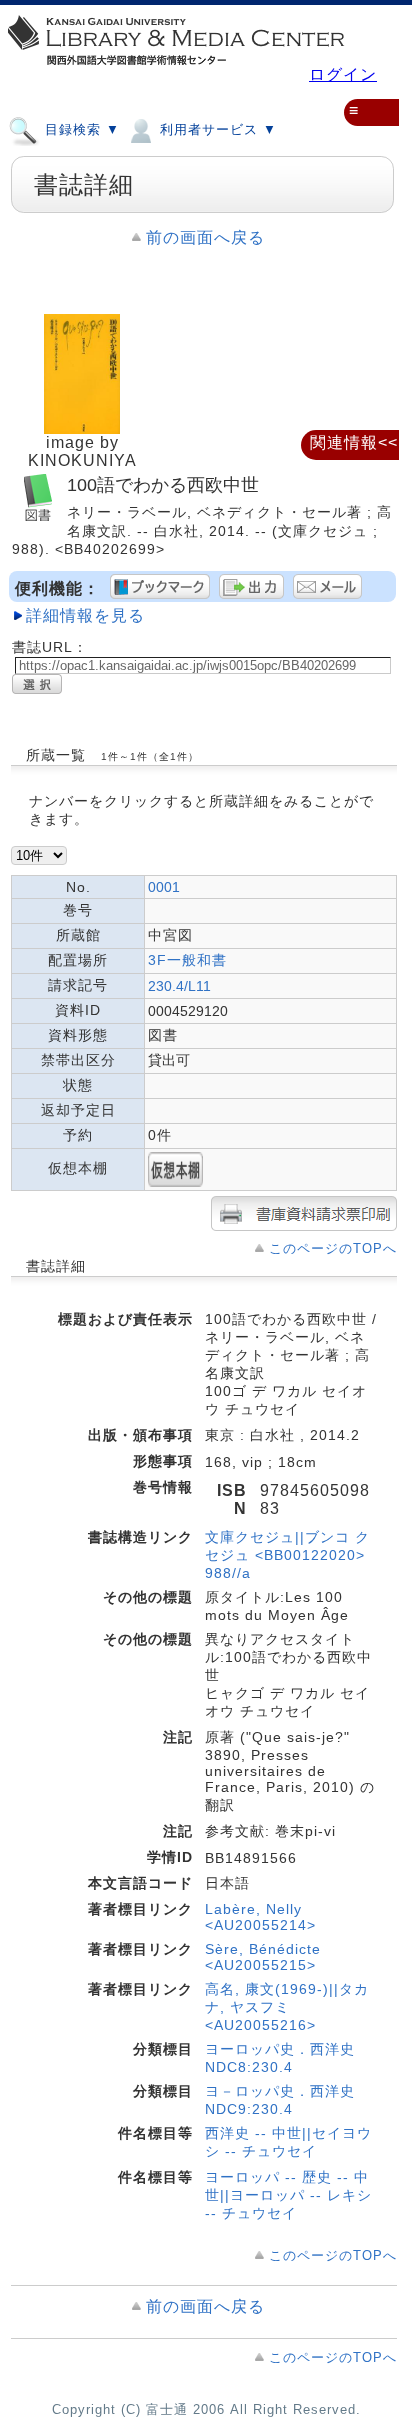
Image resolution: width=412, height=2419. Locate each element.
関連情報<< (354, 442)
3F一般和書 (187, 960)
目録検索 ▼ (80, 129)
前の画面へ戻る (205, 237)
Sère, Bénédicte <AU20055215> (263, 1957)
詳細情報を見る (85, 615)
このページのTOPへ (333, 1248)
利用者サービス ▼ (216, 129)
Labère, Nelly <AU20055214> (260, 1917)
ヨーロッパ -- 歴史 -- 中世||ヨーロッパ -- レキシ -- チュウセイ (288, 2195)
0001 (164, 887)
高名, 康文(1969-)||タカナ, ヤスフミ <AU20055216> (287, 2007)
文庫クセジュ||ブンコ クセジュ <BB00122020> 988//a (287, 1555)
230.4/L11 (179, 986)
